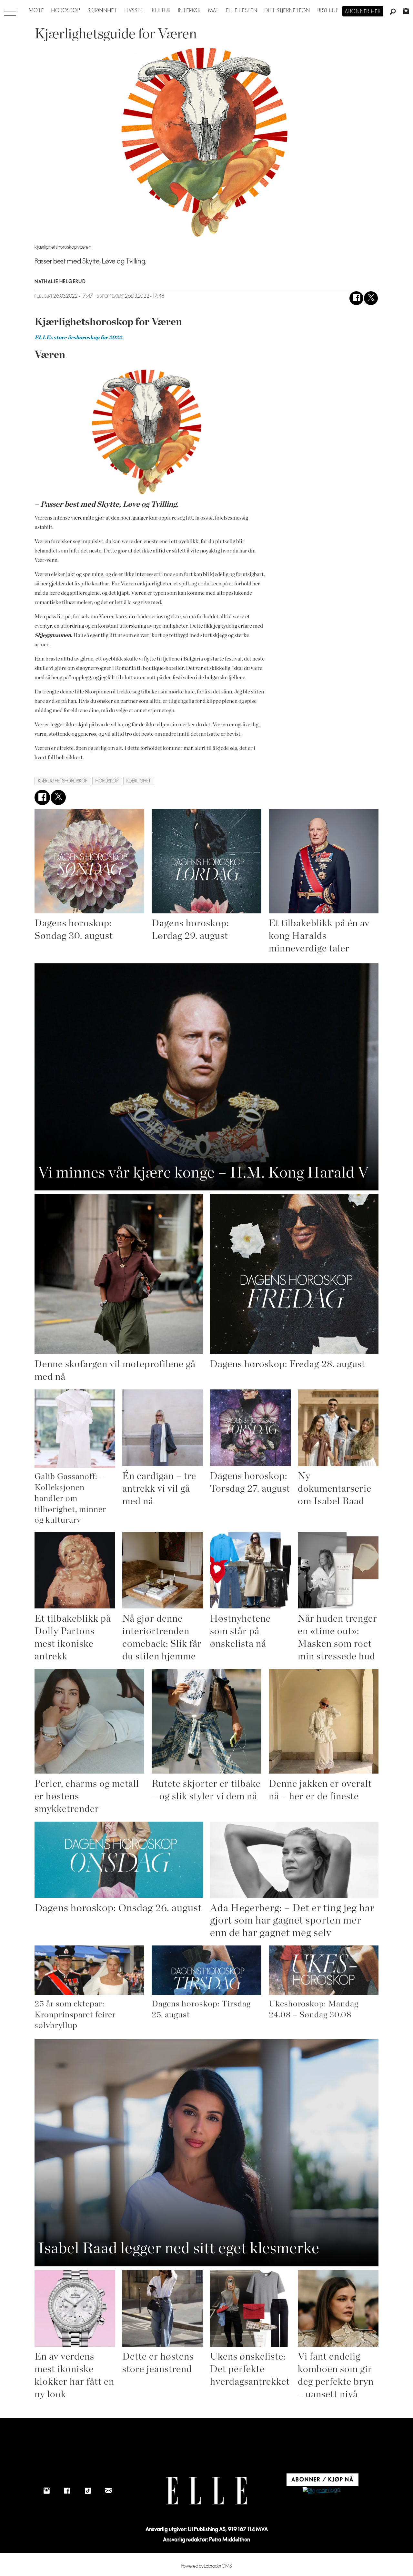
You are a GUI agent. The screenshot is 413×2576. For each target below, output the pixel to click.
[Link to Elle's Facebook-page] (67, 2491)
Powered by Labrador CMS (207, 2566)
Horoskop (66, 11)
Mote (36, 11)
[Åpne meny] (10, 10)
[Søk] (393, 12)
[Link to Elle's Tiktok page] (88, 2491)
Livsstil (135, 11)
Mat (214, 11)
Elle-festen (242, 11)
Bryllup (328, 11)
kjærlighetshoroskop (63, 781)
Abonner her (363, 12)
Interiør (189, 11)
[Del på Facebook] (356, 298)
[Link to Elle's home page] (206, 2491)
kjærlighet (139, 781)
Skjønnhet (102, 11)
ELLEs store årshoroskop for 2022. (79, 338)
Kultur (161, 11)
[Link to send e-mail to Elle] (108, 2491)
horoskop (107, 781)
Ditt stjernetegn (287, 11)
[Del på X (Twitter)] (371, 298)
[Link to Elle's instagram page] (46, 2491)
